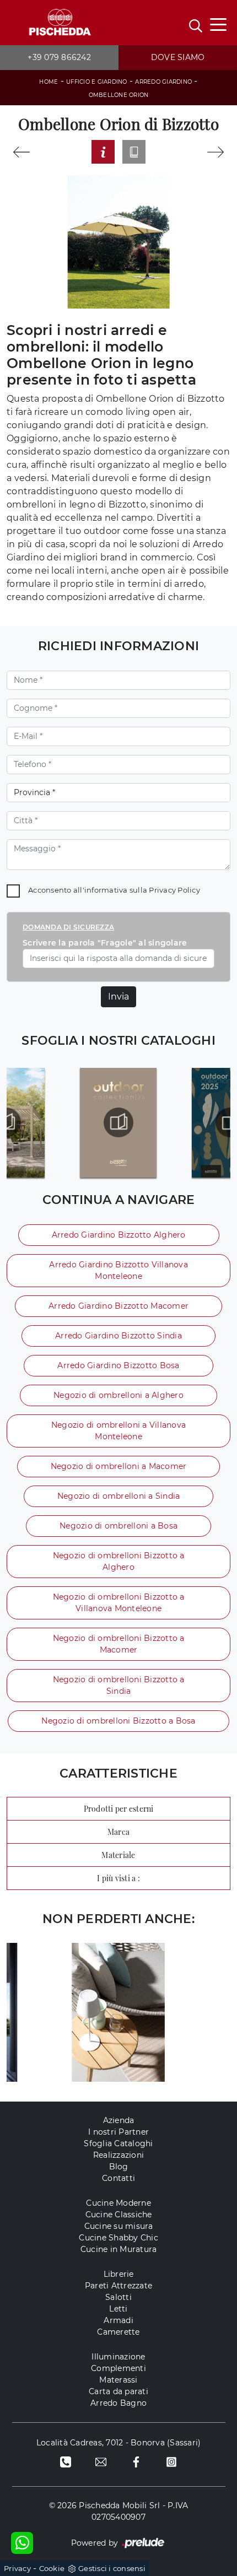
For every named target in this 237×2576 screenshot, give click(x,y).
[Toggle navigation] (218, 24)
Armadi (118, 2320)
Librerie (119, 2274)
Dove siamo (178, 57)
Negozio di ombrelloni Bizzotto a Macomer (119, 1644)
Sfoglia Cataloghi (118, 2143)
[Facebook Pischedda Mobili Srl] (136, 2461)
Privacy (17, 2568)
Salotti (118, 2297)
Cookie (52, 2568)
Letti (118, 2309)
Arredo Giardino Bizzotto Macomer (118, 1306)
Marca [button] (118, 1832)
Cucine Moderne (118, 2203)
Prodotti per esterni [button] (119, 1809)
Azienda (119, 2120)
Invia (118, 997)
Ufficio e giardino (97, 82)
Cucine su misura (119, 2226)
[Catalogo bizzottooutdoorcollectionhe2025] (118, 1122)
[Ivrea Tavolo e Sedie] (21, 152)
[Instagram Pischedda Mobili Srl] (171, 2461)
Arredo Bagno (118, 2403)
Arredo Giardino (163, 82)
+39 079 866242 (59, 57)
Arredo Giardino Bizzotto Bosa (118, 1365)
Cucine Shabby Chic (118, 2238)
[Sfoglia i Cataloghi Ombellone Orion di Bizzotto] (134, 152)
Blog (119, 2167)
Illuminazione (118, 2357)
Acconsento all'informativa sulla (114, 890)
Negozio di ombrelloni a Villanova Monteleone (118, 1431)
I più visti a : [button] (118, 1878)
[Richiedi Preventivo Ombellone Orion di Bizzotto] (103, 152)
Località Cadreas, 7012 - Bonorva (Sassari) (119, 2443)
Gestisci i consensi (112, 2568)
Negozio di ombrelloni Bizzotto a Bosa (118, 1721)
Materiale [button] (118, 1855)
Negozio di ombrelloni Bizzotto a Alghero (119, 1561)
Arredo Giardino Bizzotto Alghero (119, 1235)
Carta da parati (118, 2391)
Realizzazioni (118, 2155)
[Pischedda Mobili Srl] (59, 23)
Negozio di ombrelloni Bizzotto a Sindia (119, 1685)
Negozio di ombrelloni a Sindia (119, 1496)
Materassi (118, 2380)
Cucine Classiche (119, 2215)
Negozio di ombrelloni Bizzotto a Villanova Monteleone (119, 1603)
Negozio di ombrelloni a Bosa (118, 1526)
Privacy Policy (174, 890)
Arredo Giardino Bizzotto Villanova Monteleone (118, 1270)
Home (49, 82)
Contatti (118, 2178)
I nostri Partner (118, 2132)
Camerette (118, 2332)
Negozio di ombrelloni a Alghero (118, 1395)
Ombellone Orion (119, 95)
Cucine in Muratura (119, 2249)
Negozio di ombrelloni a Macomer (119, 1466)
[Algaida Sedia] (216, 152)
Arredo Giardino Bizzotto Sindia (118, 1336)
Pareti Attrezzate (118, 2286)
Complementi (118, 2368)
